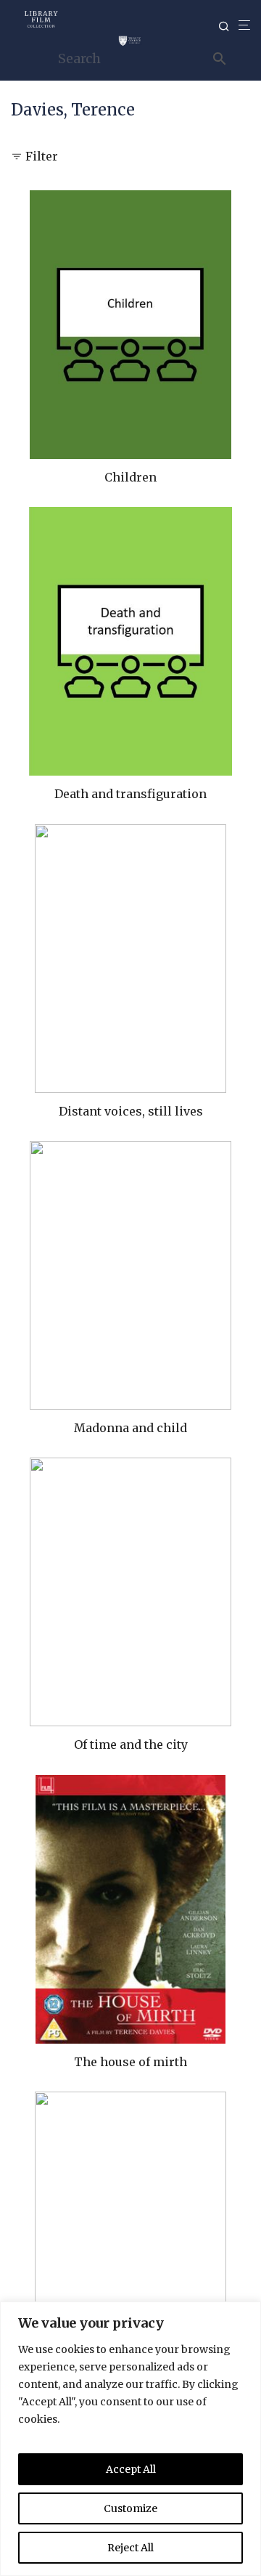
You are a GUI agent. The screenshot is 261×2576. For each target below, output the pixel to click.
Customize (130, 2508)
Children (130, 477)
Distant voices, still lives (131, 1111)
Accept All (131, 2469)
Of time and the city (131, 1744)
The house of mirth (130, 2062)
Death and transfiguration (130, 794)
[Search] (228, 27)
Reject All (130, 2548)
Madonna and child (130, 1428)
